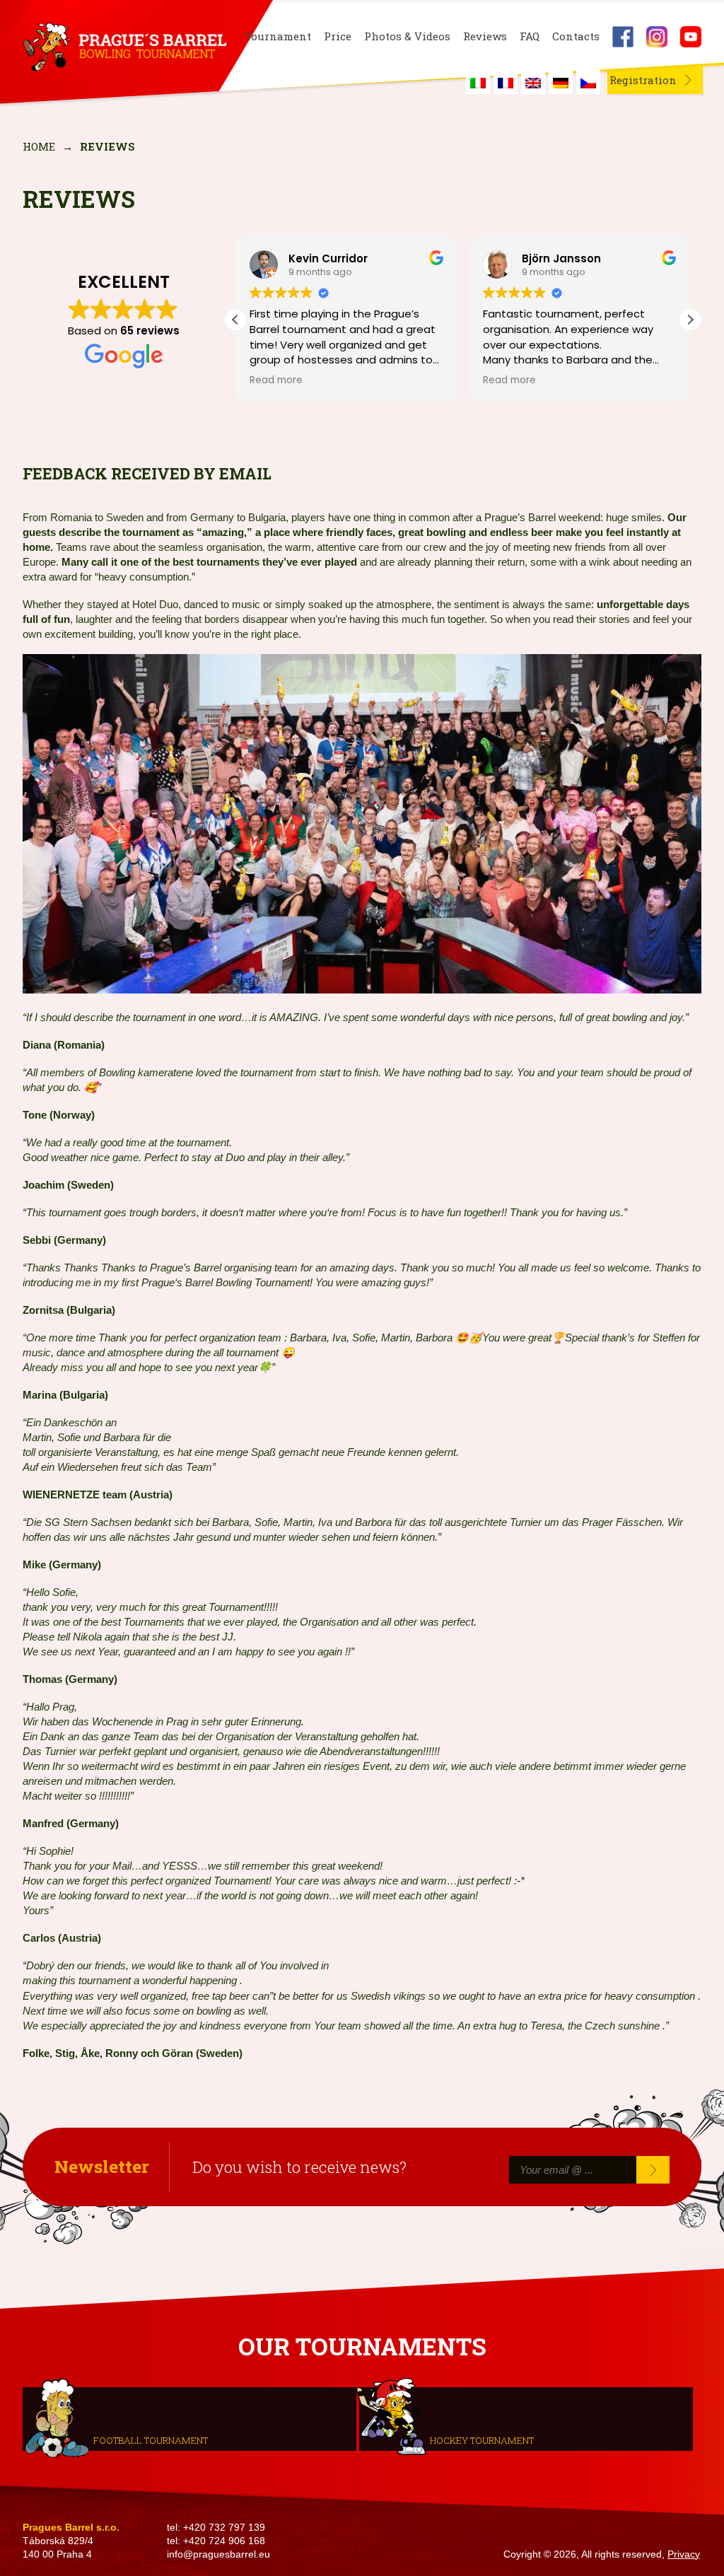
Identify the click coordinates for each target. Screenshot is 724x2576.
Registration (643, 80)
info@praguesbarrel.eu (218, 2554)
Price (338, 36)
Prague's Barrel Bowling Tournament (122, 47)
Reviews (485, 36)
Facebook (623, 37)
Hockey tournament (482, 2440)
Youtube (691, 37)
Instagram (657, 37)
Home (39, 146)
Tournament (278, 36)
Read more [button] (276, 380)
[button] (690, 320)
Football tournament (151, 2440)
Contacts (576, 36)
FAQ (530, 36)
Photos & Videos (407, 36)
